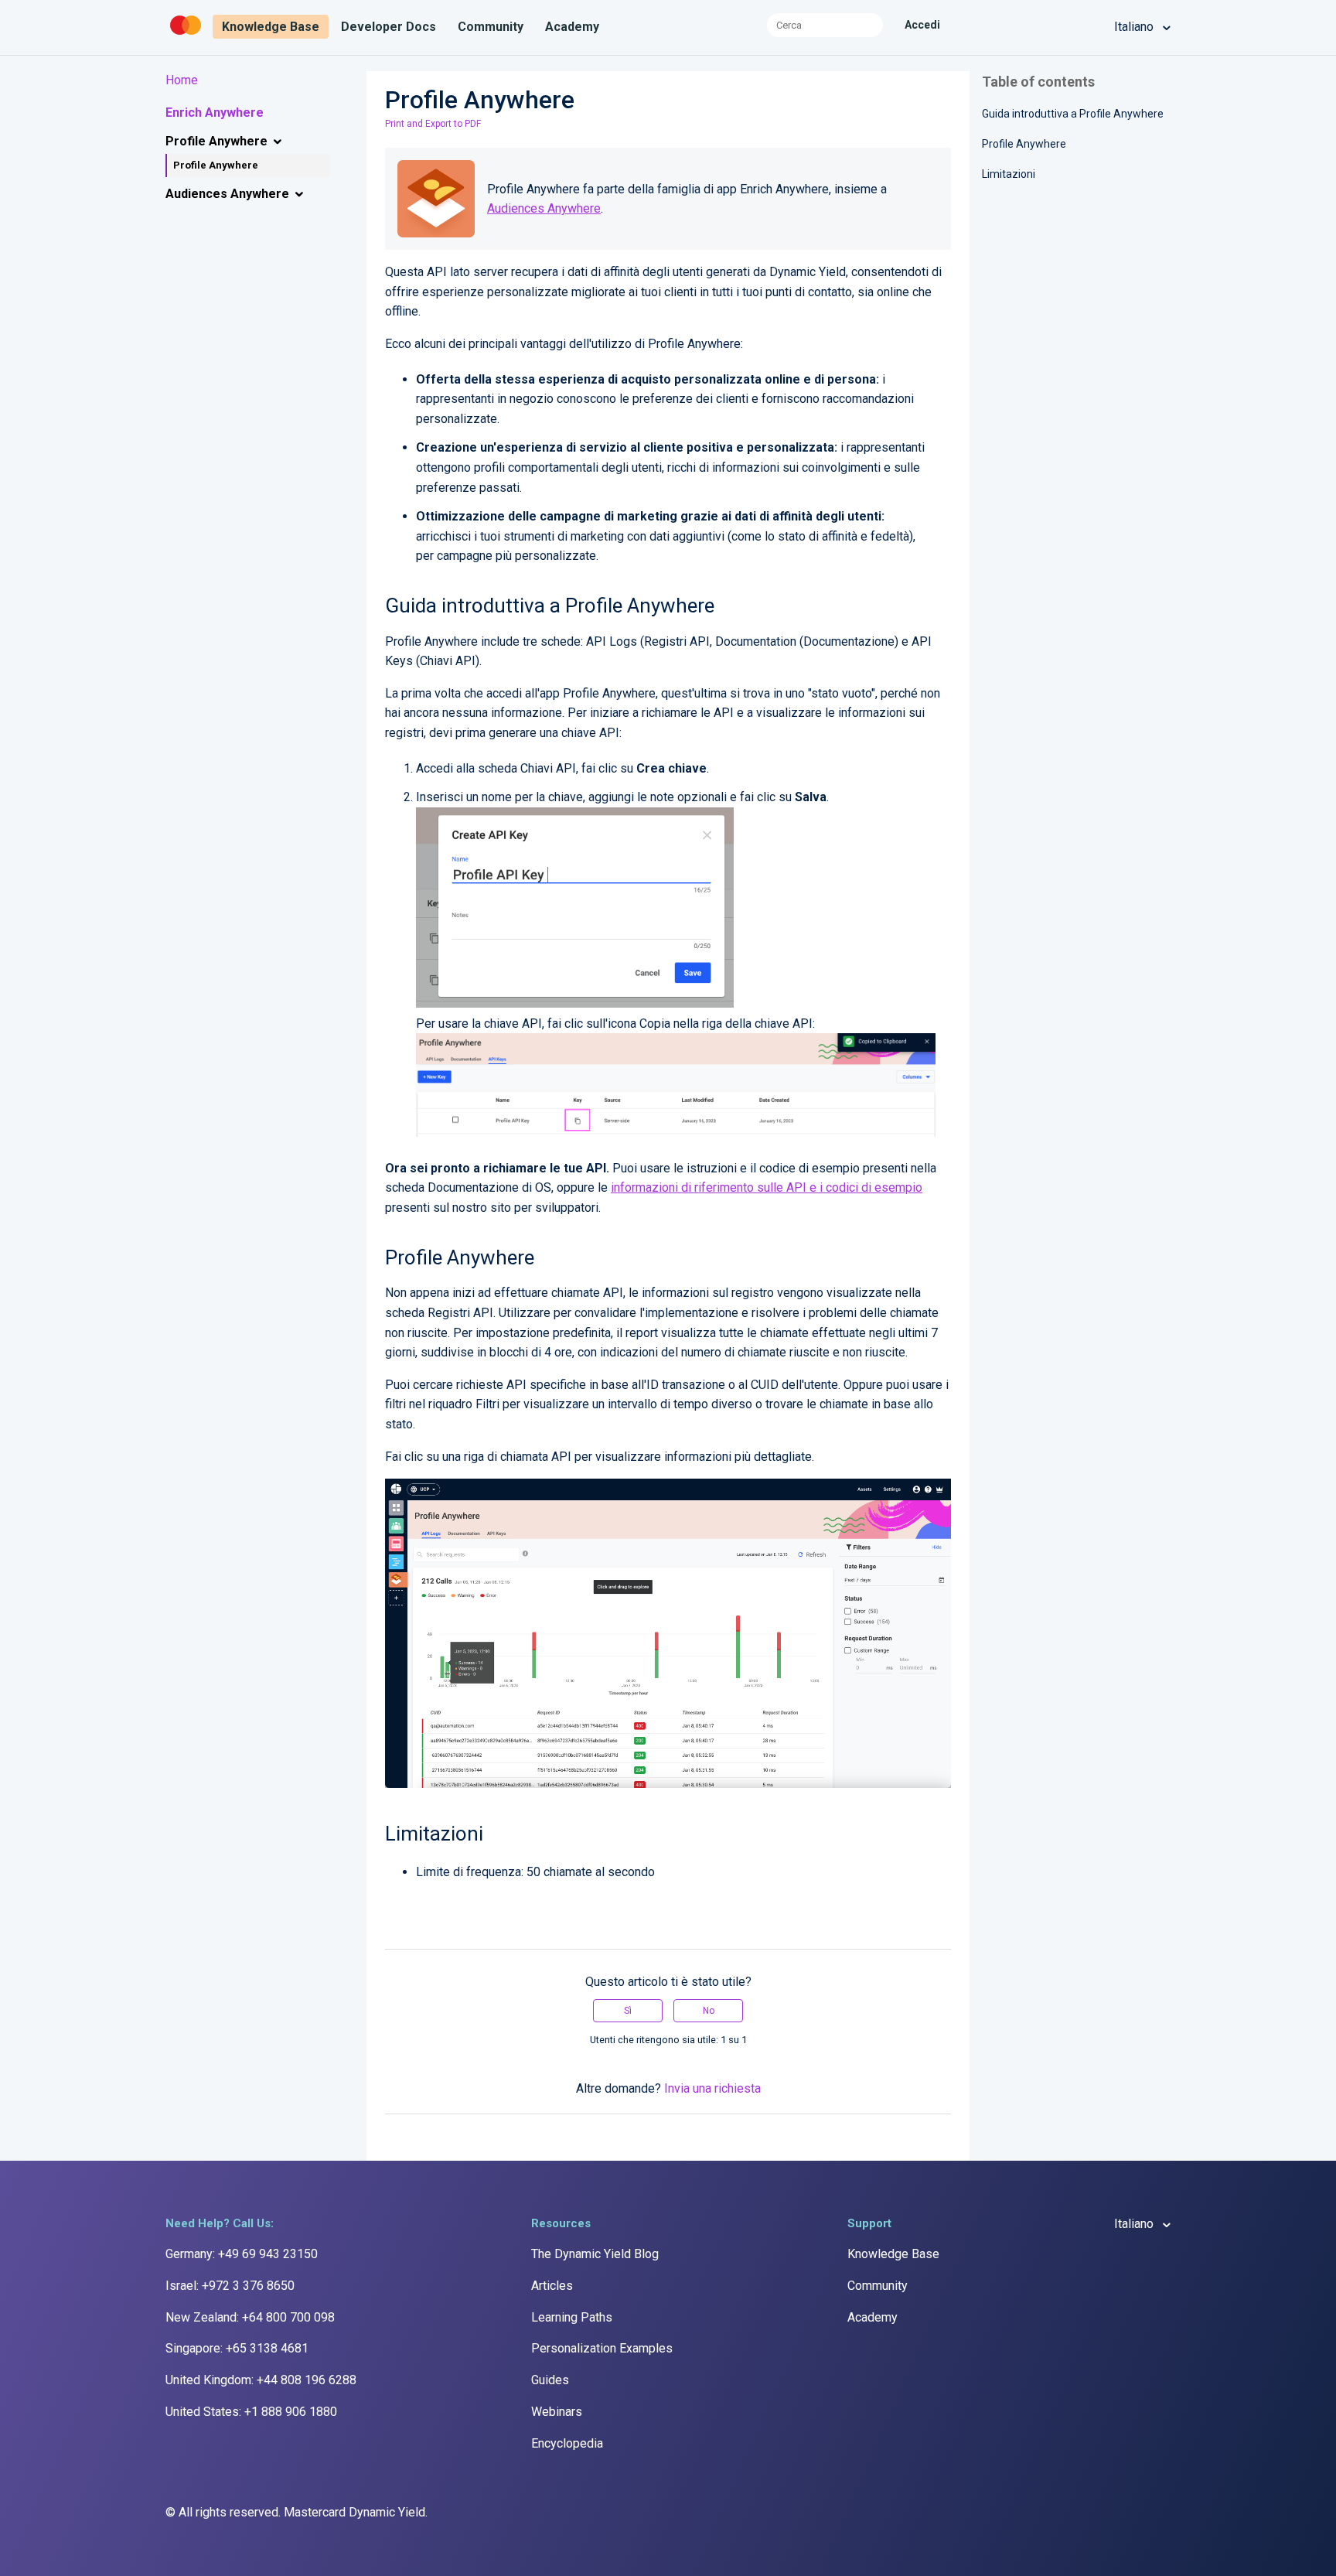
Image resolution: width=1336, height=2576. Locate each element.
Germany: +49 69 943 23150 (242, 2254)
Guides (550, 2380)
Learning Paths (572, 2317)
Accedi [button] (922, 25)
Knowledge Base (271, 27)
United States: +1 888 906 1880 (251, 2412)
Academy (572, 27)
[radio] (628, 2011)
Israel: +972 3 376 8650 (230, 2286)
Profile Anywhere (216, 141)
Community (491, 27)
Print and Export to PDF (433, 124)
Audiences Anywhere (227, 194)
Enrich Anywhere (215, 113)
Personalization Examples (602, 2348)
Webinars (557, 2412)
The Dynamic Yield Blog (595, 2254)
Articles (552, 2286)
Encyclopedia (567, 2443)
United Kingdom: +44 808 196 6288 (261, 2380)
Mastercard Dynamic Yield (354, 2512)
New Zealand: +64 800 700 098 (250, 2317)
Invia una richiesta (712, 2088)
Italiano (1135, 27)
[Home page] (187, 35)
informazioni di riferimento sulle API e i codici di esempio (767, 1187)
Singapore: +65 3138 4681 (237, 2348)
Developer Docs (389, 27)
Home (182, 80)
